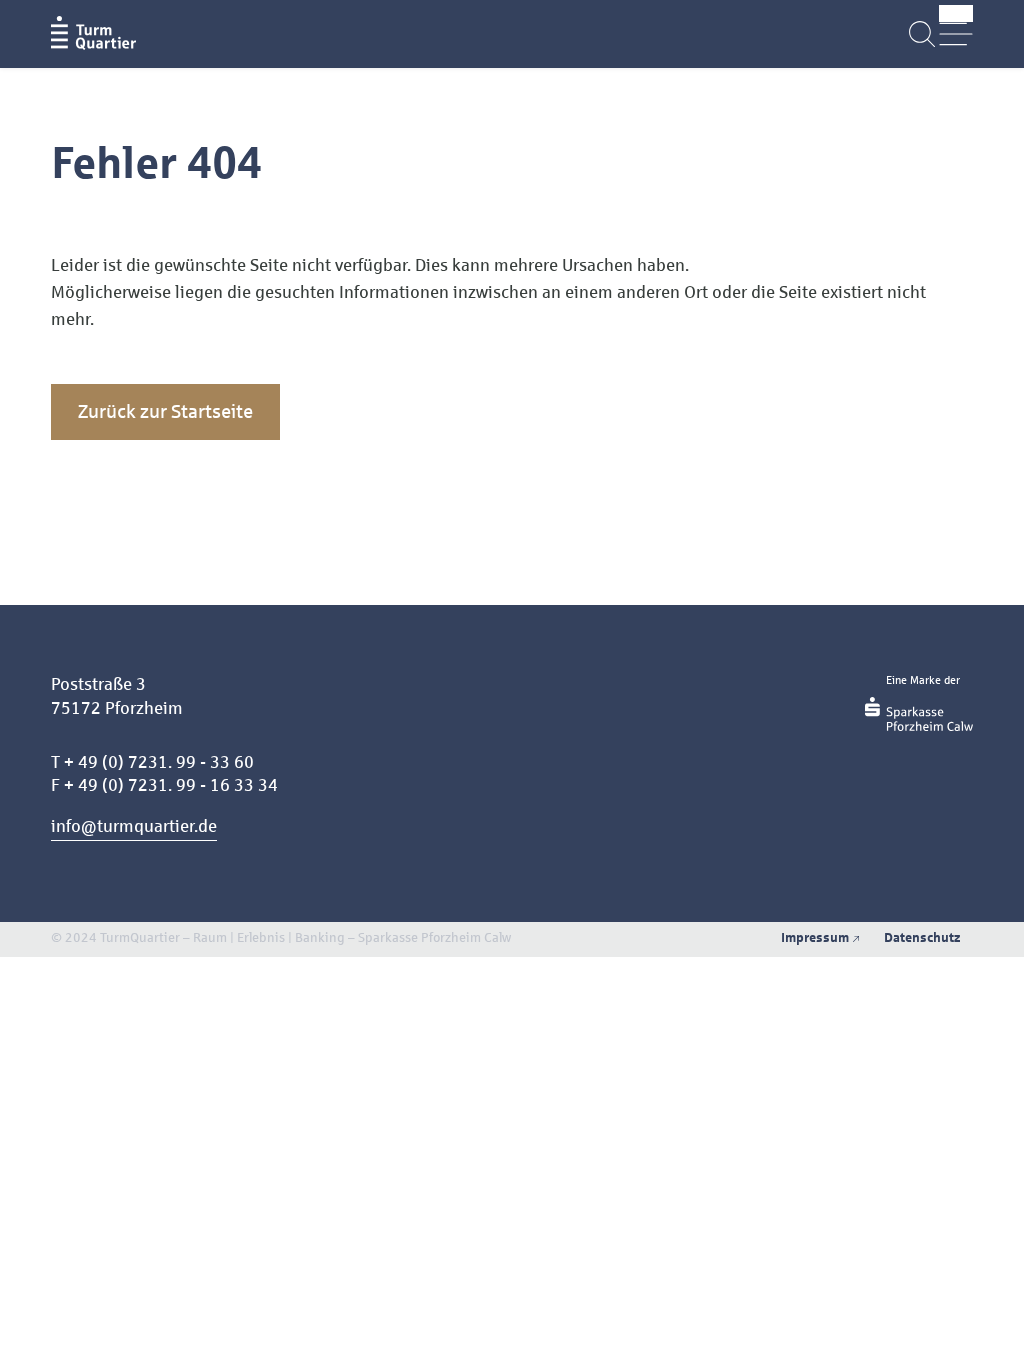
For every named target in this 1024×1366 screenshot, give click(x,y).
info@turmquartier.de (134, 826)
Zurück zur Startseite (165, 411)
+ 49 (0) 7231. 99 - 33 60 (159, 762)
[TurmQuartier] (93, 33)
